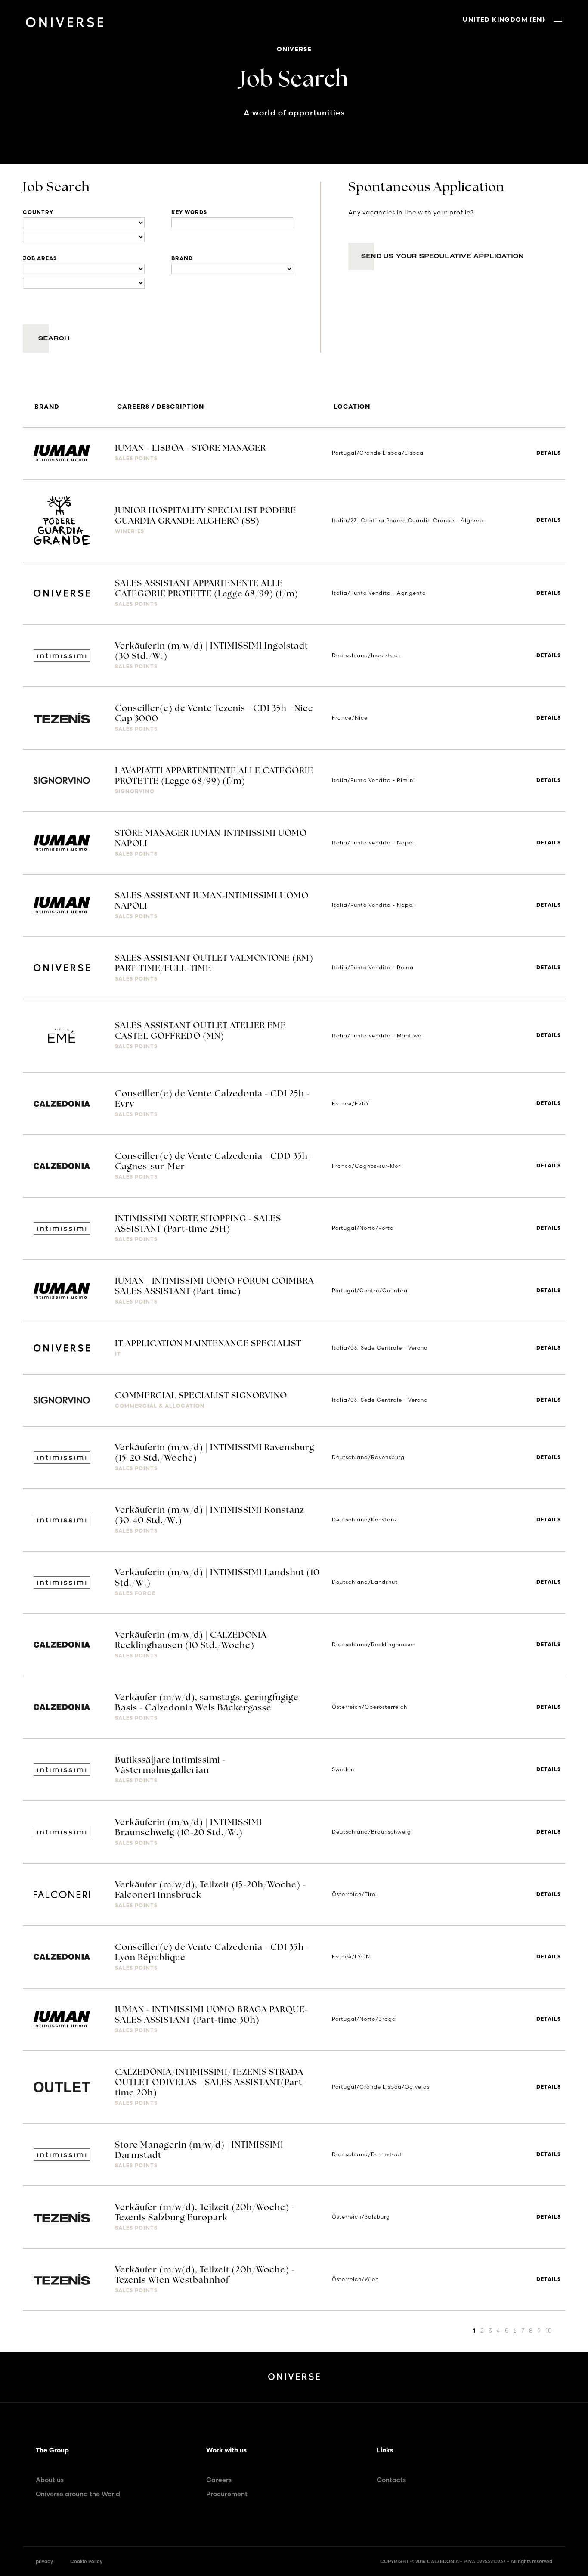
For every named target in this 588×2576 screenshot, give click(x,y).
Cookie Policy (86, 2561)
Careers (219, 2480)
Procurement (227, 2494)
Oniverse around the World (78, 2494)
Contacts (391, 2480)
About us (50, 2480)
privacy (44, 2561)
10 (549, 2331)
